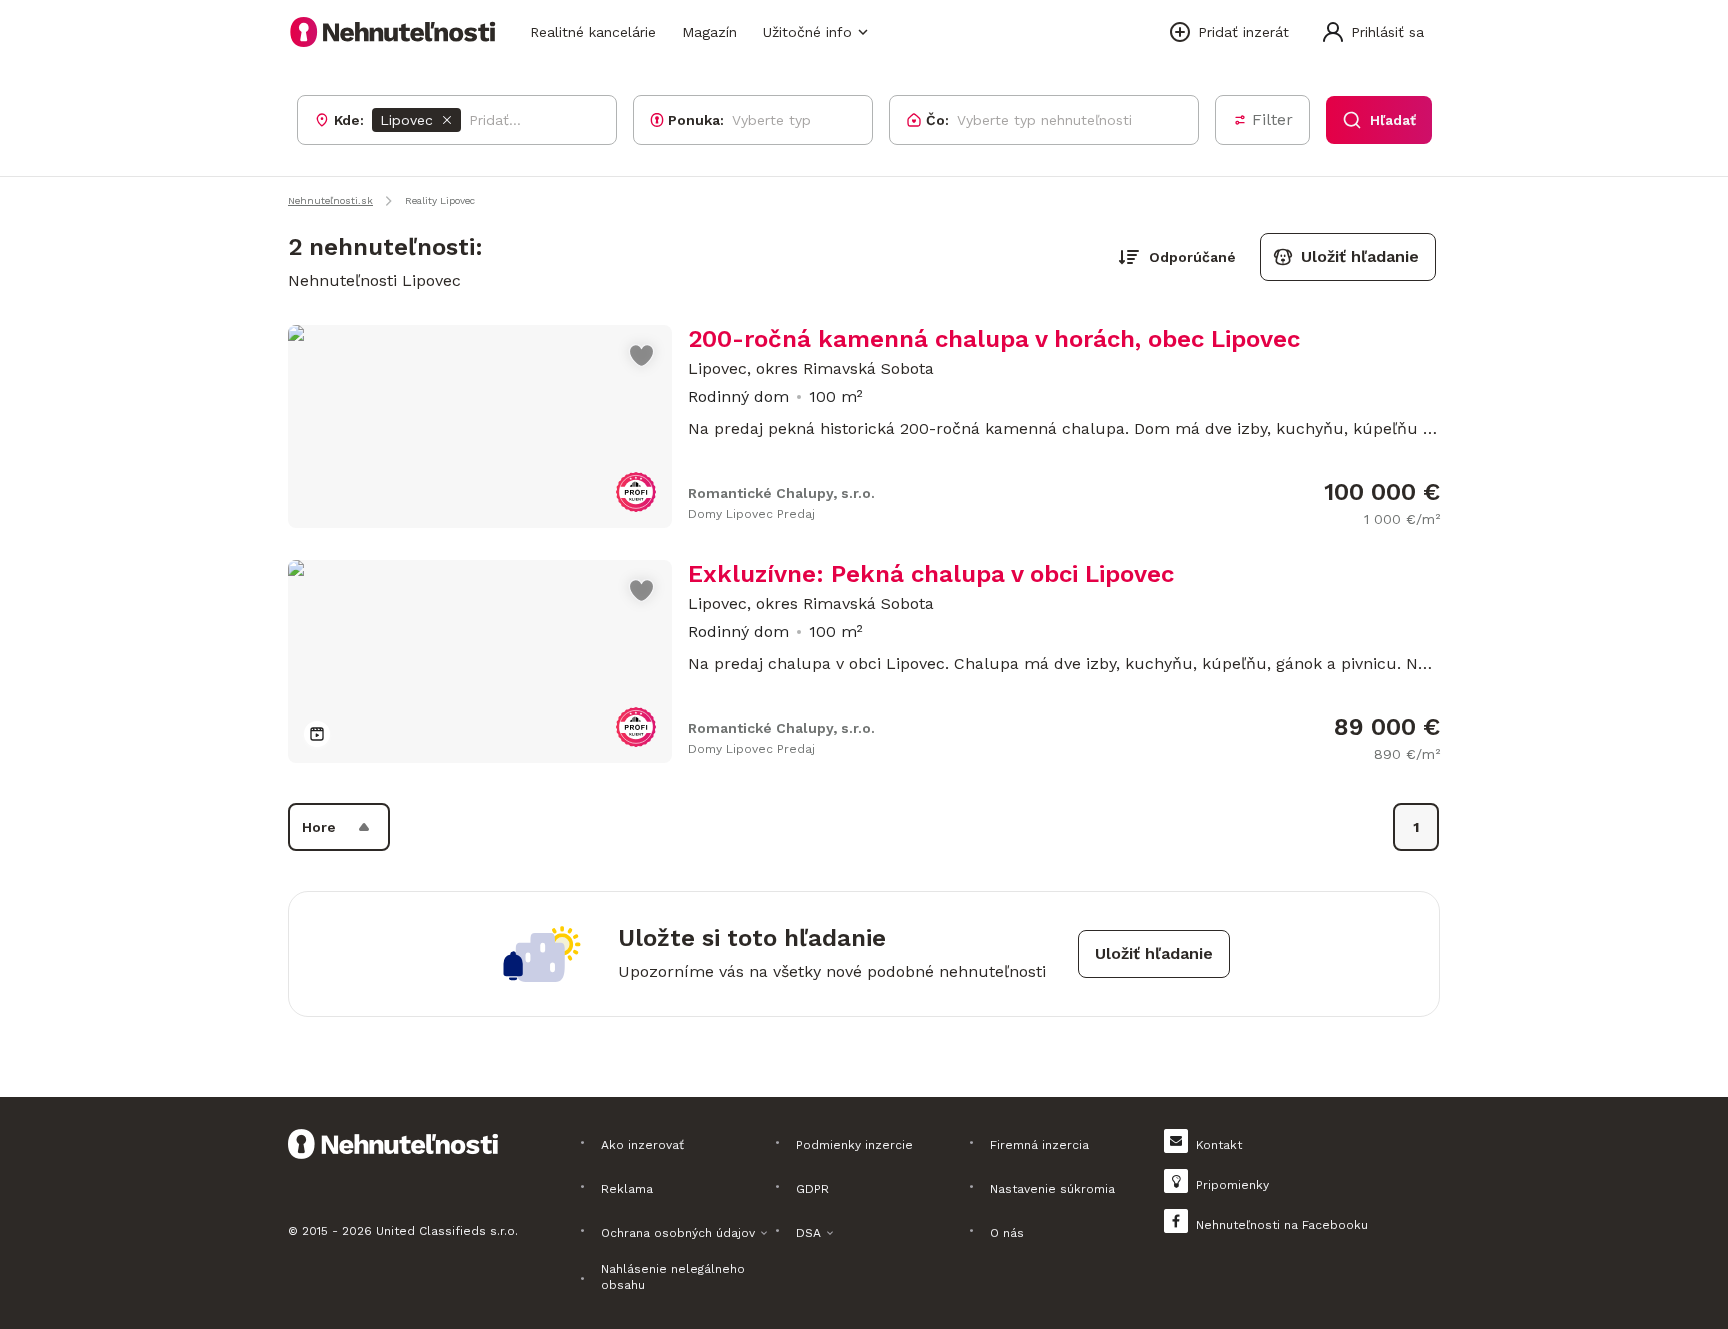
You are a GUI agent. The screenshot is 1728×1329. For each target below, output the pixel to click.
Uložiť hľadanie (1360, 256)
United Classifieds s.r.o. (447, 1231)
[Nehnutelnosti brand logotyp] (393, 32)
